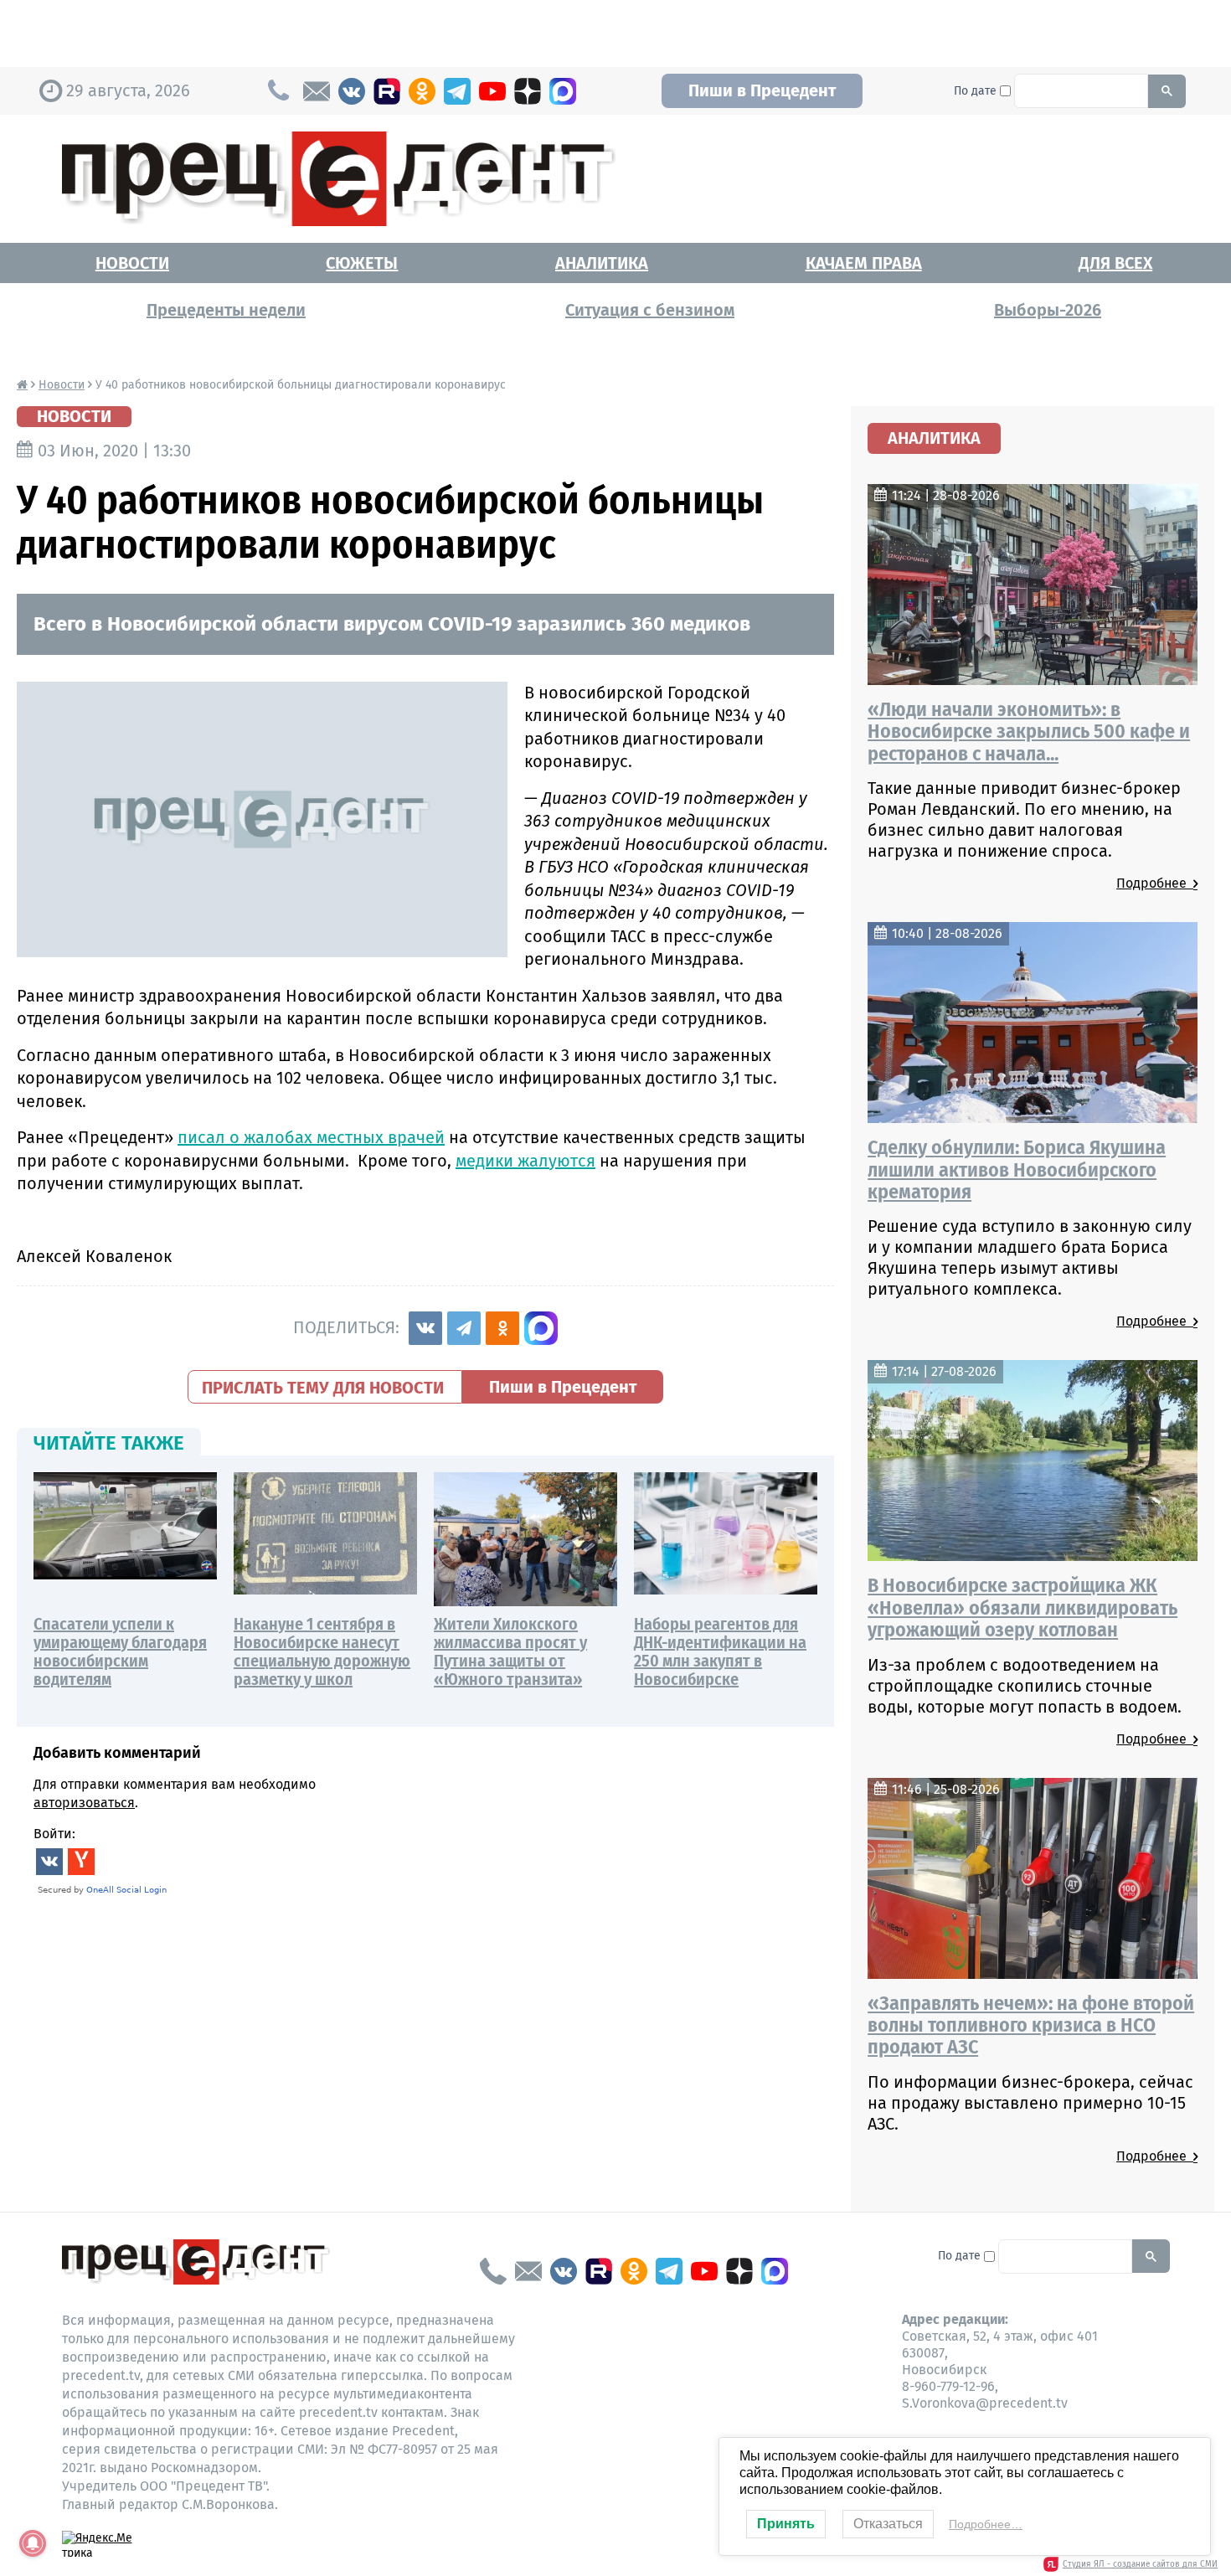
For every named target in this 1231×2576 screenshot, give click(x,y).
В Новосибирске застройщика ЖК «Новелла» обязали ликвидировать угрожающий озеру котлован (1022, 1607)
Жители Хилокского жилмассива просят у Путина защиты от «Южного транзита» (510, 1651)
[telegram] (457, 91)
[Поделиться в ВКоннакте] (425, 1328)
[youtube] (492, 91)
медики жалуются (525, 1161)
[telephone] (493, 2271)
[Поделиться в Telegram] (464, 1328)
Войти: (54, 1834)
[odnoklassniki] (422, 91)
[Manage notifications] (33, 2543)
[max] (563, 91)
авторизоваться (84, 1803)
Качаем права (864, 263)
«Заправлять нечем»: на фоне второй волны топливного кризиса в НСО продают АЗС (1031, 2025)
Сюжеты (362, 263)
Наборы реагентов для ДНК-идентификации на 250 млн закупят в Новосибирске (720, 1651)
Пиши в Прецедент (762, 90)
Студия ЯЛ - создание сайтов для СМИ (1140, 2564)
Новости (132, 263)
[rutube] (387, 91)
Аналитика (602, 263)
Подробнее (1155, 883)
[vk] (352, 91)
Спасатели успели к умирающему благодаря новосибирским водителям (120, 1651)
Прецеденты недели (226, 310)
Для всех (1115, 263)
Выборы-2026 (1048, 310)
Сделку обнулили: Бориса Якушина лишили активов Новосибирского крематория (1017, 1170)
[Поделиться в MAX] (541, 1328)
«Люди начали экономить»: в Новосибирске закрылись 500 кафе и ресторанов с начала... (1029, 732)
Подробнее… (986, 2524)
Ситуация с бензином (650, 310)
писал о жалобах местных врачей (311, 1137)
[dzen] (528, 91)
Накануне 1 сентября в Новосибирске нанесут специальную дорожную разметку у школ (322, 1651)
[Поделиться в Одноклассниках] (502, 1328)
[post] (317, 91)
